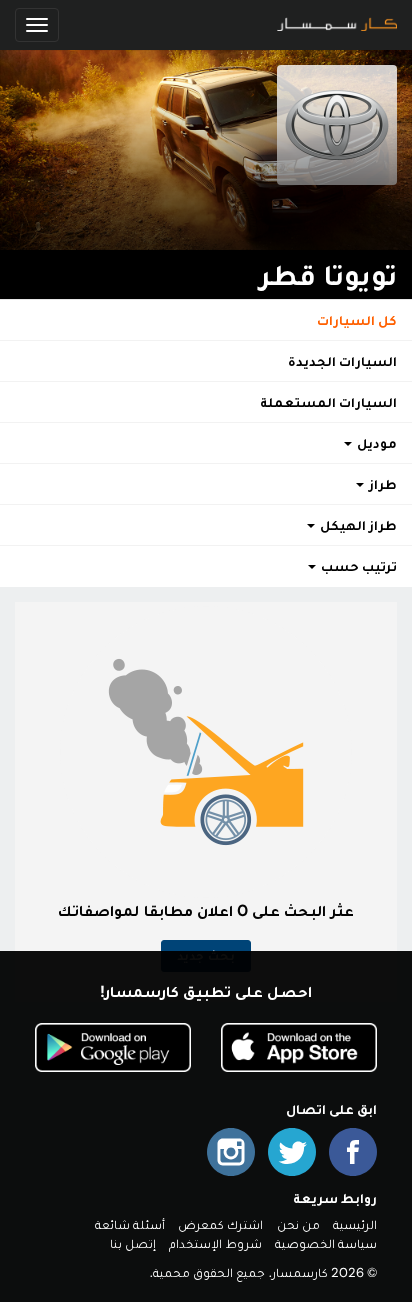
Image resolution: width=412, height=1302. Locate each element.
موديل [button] (375, 443)
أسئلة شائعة (130, 1224)
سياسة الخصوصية (326, 1243)
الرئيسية (355, 1224)
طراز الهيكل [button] (357, 525)
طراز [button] (381, 484)
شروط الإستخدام (215, 1243)
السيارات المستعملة (328, 402)
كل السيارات (357, 320)
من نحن (298, 1224)
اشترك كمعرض (220, 1224)
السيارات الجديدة (342, 361)
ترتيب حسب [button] (357, 566)
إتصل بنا (133, 1243)
